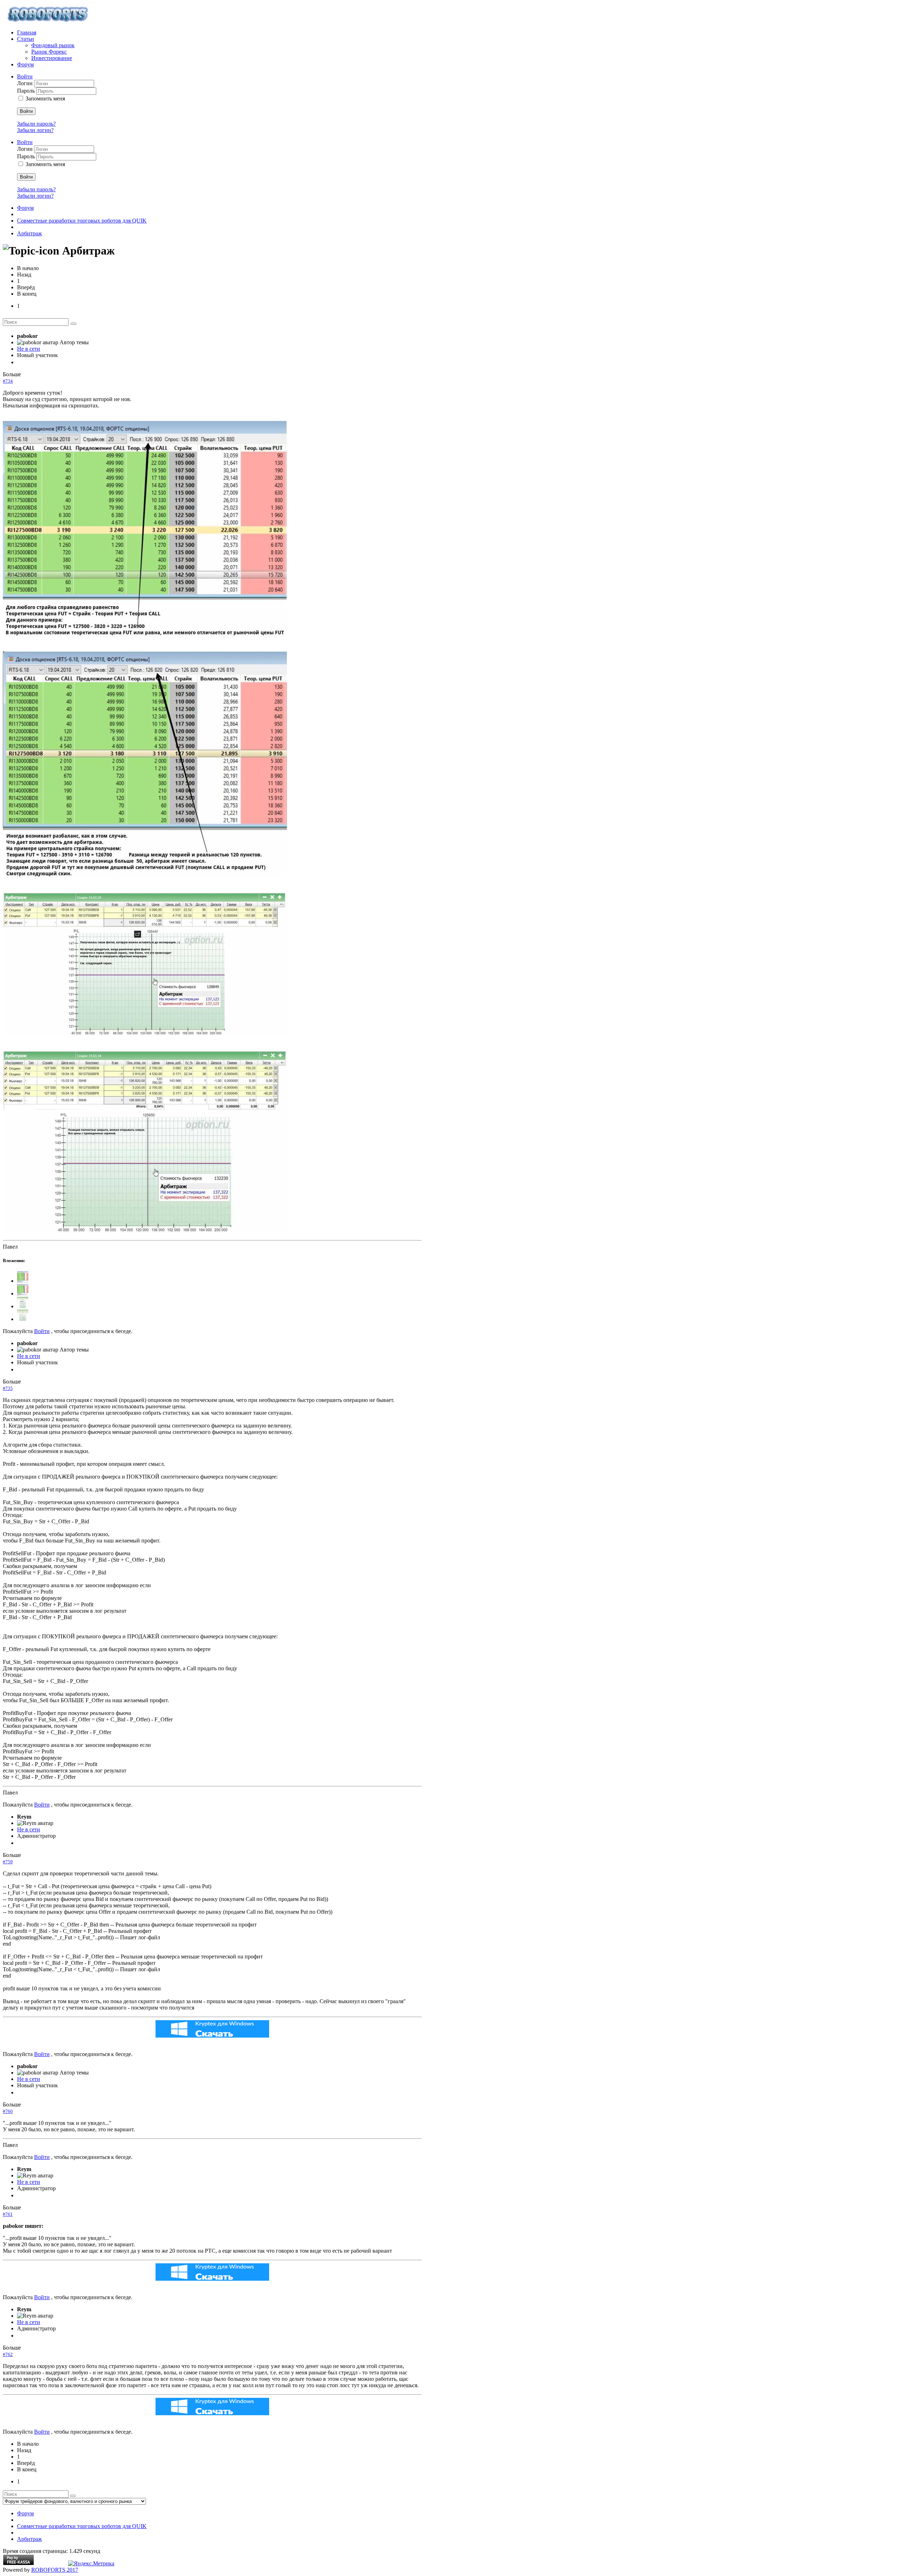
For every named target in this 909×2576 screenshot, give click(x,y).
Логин (26, 83)
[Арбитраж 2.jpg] (145, 876)
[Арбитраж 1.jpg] (145, 635)
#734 (8, 381)
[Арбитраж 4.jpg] (145, 1231)
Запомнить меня (45, 98)
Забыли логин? (35, 130)
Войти (26, 111)
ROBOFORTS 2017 (55, 2570)
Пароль (27, 91)
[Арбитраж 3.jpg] (145, 1034)
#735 (8, 1388)
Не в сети (29, 349)
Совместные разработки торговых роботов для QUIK (82, 221)
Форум (25, 208)
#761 (8, 2214)
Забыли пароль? (36, 124)
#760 (8, 2111)
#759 (8, 1862)
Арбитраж (29, 233)
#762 (8, 2354)
